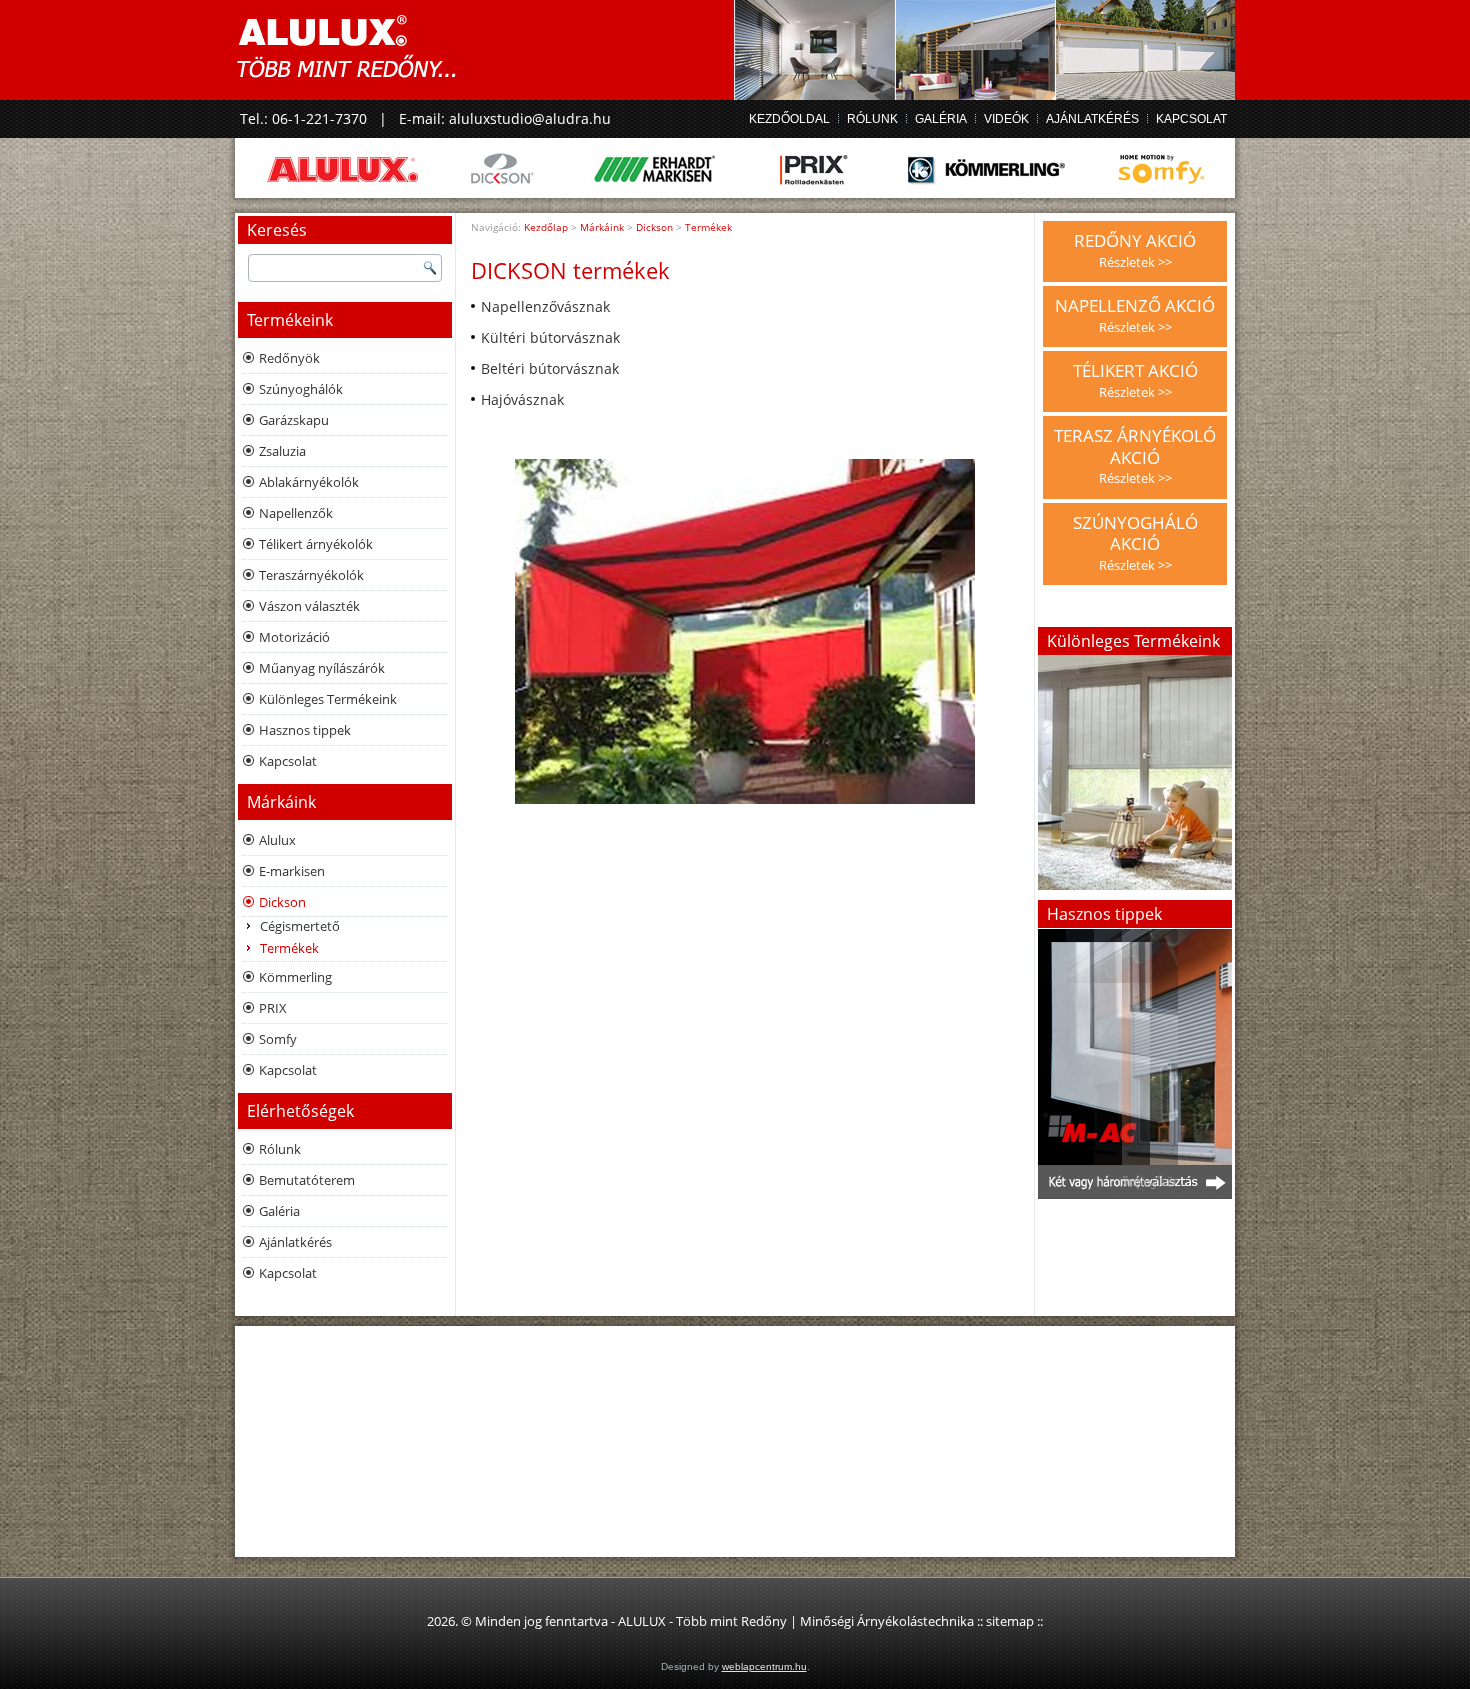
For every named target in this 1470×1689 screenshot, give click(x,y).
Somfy (278, 1039)
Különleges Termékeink (328, 699)
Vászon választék (309, 606)
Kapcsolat (1191, 119)
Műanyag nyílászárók (322, 668)
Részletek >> (1135, 262)
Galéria (941, 119)
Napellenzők (296, 513)
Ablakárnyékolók (309, 482)
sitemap (1010, 1621)
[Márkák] (735, 168)
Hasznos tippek (305, 730)
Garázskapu (294, 420)
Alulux (277, 840)
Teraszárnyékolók (311, 575)
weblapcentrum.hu (764, 1666)
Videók (1006, 119)
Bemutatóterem (307, 1180)
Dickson (282, 902)
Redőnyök (289, 358)
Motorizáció (294, 637)
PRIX (273, 1008)
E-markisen (292, 871)
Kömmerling (295, 977)
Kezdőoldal (789, 119)
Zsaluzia (282, 451)
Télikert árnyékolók (316, 544)
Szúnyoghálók (301, 389)
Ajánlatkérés (1092, 119)
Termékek (289, 948)
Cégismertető (300, 926)
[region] (1135, 1063)
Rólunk (872, 119)
